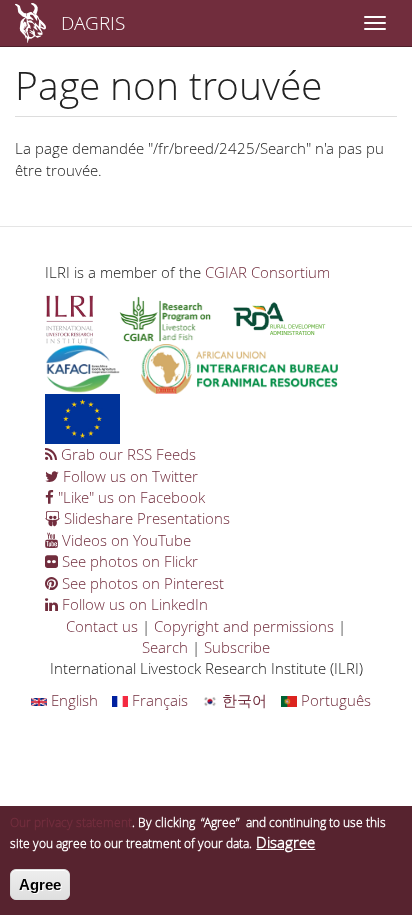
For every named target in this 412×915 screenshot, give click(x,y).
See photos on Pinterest (141, 583)
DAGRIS (93, 22)
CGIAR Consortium (267, 272)
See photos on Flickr (128, 561)
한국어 (242, 700)
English (72, 700)
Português (334, 700)
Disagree (285, 842)
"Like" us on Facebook (129, 497)
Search (165, 647)
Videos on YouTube (124, 540)
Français (158, 700)
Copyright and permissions (244, 626)
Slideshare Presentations (145, 518)
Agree (40, 884)
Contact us (102, 626)
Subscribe (237, 647)
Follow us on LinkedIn (133, 604)
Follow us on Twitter (128, 476)
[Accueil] (30, 23)
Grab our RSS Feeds (126, 454)
